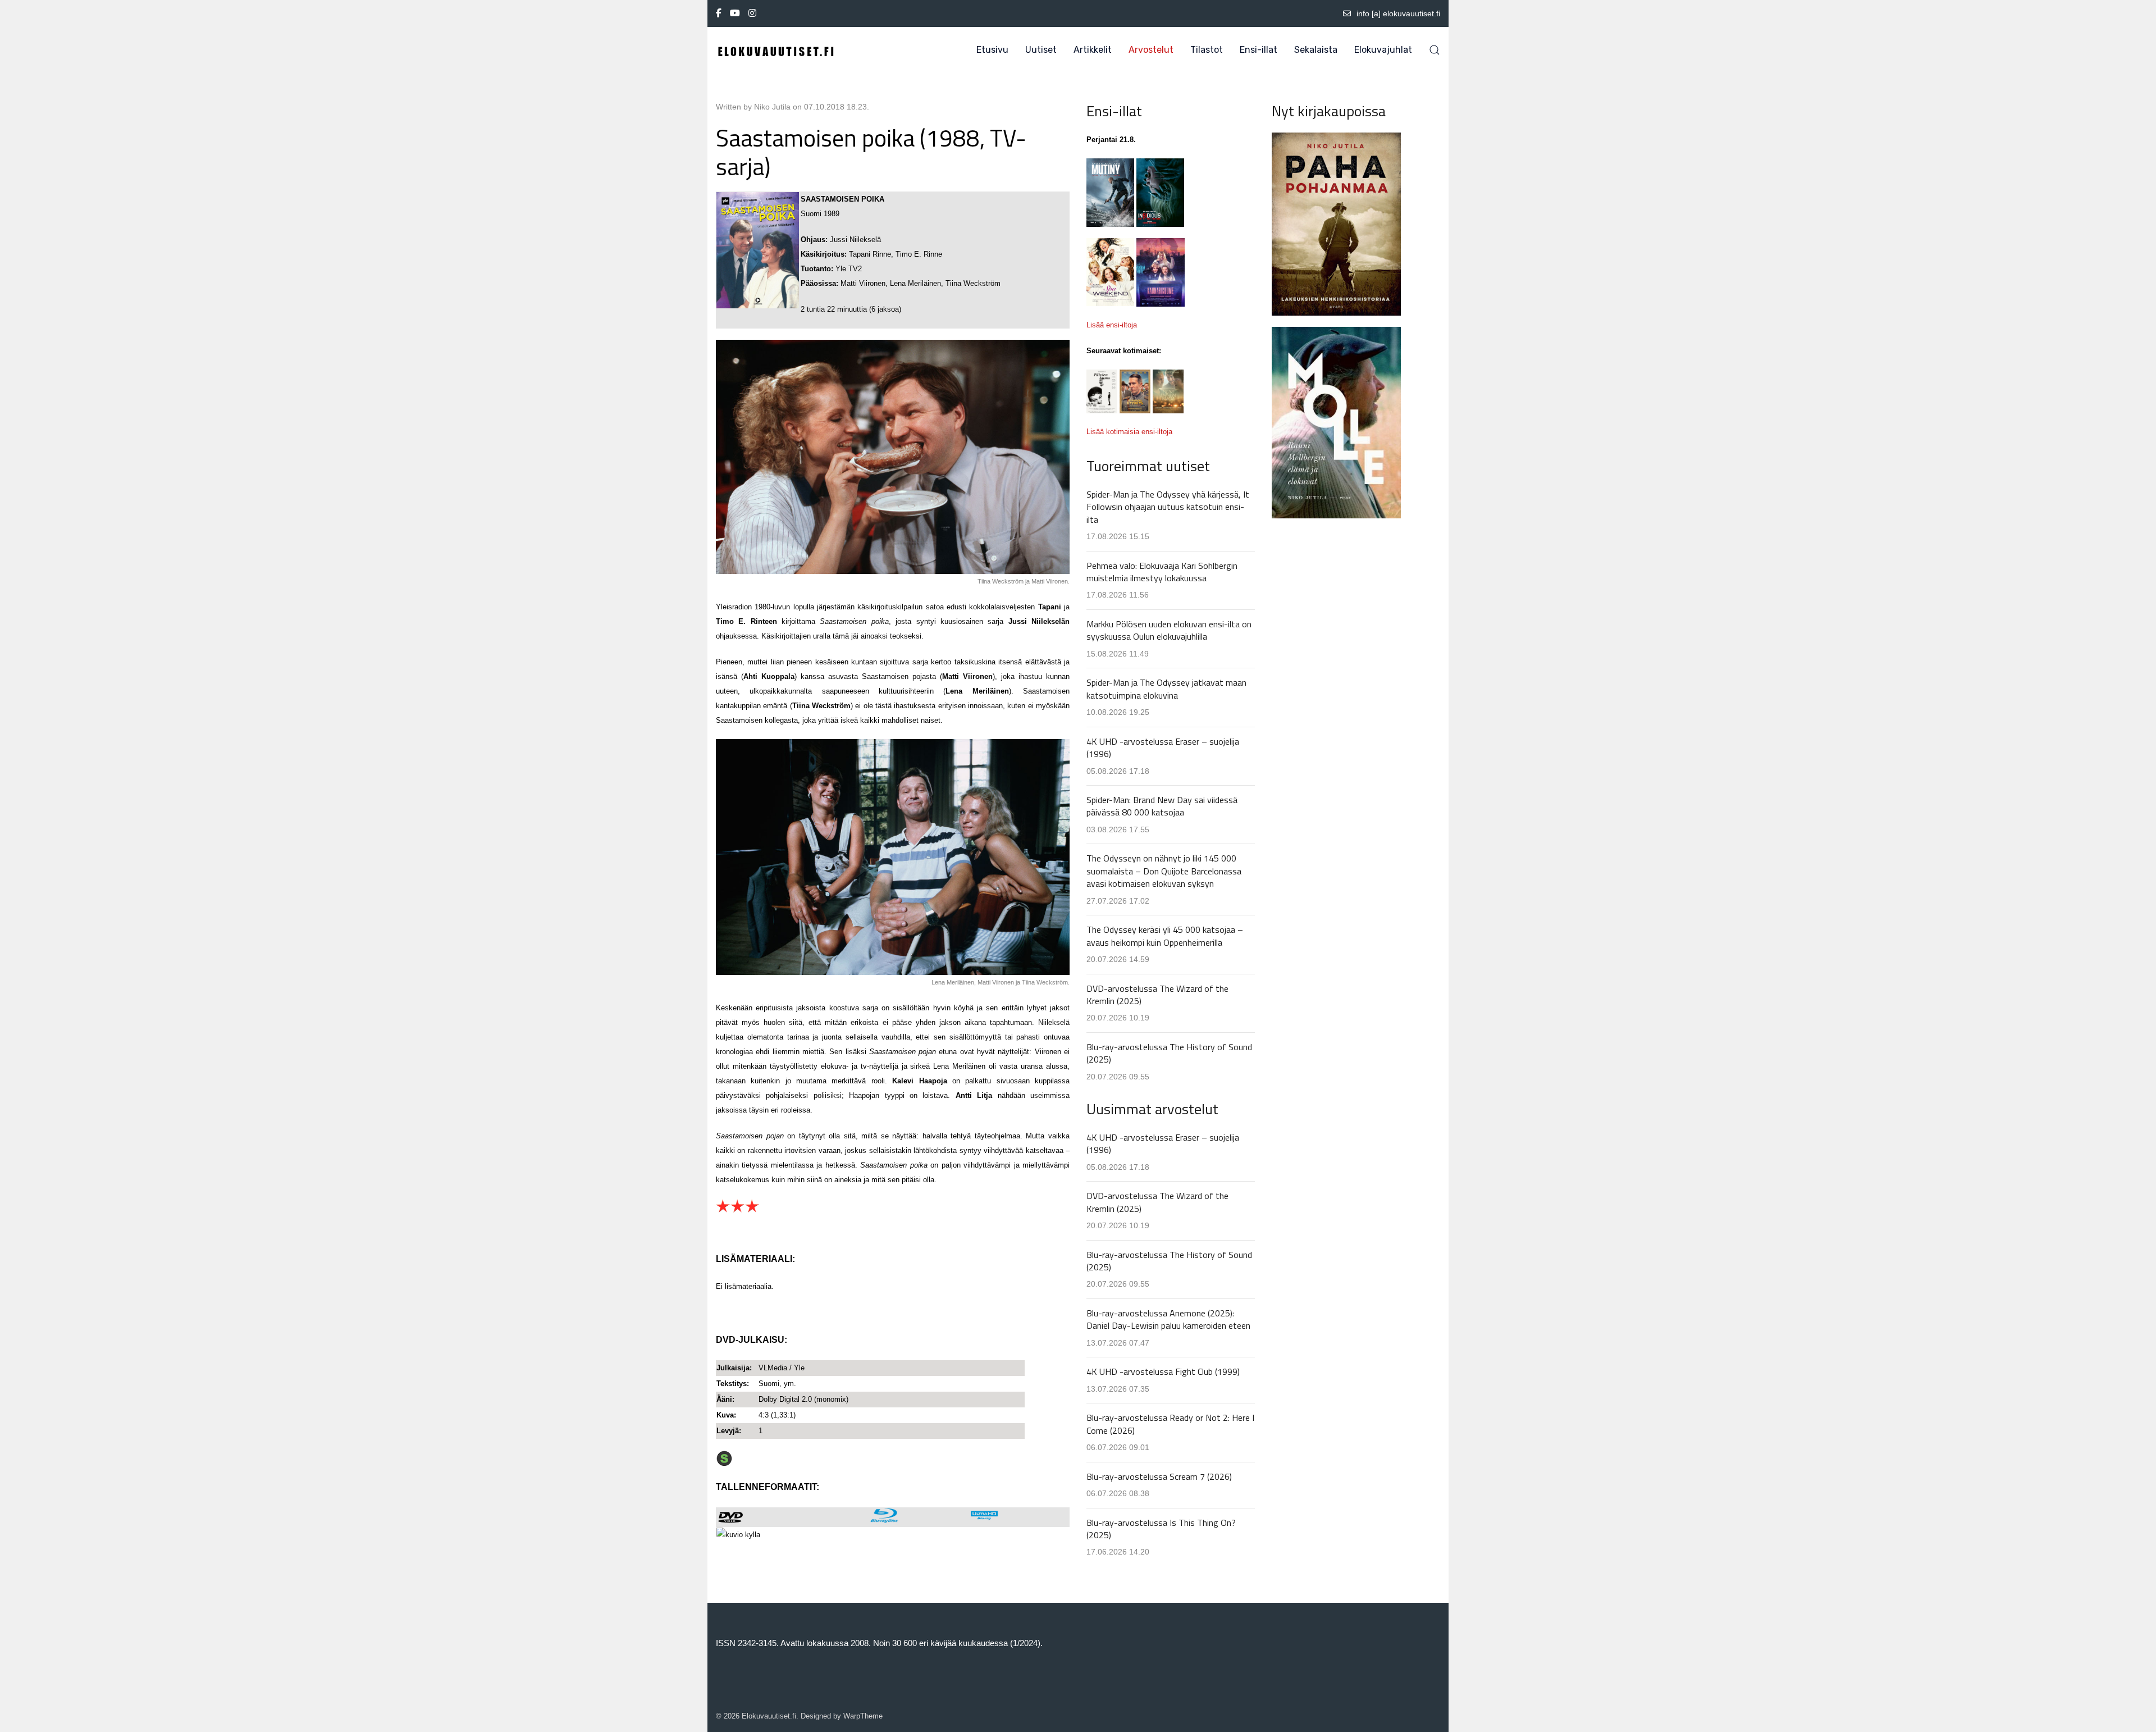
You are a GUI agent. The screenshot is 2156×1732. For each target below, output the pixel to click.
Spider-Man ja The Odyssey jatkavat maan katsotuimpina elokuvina (1166, 689)
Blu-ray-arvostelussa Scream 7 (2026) (1159, 1476)
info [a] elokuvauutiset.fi (1398, 13)
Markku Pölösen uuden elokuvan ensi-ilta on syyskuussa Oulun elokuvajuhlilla (1169, 630)
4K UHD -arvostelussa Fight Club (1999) (1163, 1371)
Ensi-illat (1259, 50)
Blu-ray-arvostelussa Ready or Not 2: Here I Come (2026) (1170, 1424)
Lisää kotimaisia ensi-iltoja (1129, 432)
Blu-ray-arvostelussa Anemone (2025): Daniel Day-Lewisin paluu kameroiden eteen (1168, 1319)
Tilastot (1207, 50)
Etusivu (992, 50)
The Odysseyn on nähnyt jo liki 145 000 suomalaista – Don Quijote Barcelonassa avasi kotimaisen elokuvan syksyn (1164, 871)
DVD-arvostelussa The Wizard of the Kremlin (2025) (1157, 995)
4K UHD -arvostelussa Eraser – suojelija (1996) (1163, 748)
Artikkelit (1093, 50)
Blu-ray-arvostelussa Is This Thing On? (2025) (1161, 1529)
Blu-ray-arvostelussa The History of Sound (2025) (1169, 1053)
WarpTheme (863, 1716)
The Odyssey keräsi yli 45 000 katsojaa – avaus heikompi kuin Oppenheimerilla (1165, 936)
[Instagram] (752, 13)
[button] (1435, 50)
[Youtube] (735, 13)
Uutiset (1041, 50)
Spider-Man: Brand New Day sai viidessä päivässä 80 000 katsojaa (1162, 806)
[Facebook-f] (719, 13)
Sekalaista (1316, 50)
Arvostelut (1151, 50)
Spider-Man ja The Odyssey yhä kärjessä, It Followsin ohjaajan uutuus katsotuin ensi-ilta (1168, 507)
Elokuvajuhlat (1383, 50)
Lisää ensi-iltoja (1112, 325)
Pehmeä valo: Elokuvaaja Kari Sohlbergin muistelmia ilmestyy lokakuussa (1162, 572)
